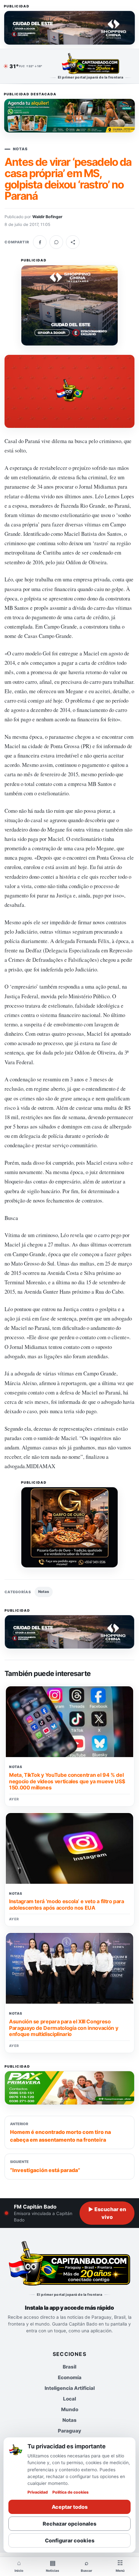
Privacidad (38, 2492)
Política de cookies (70, 2492)
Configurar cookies (70, 2540)
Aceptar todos (70, 2507)
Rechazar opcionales (69, 2524)
